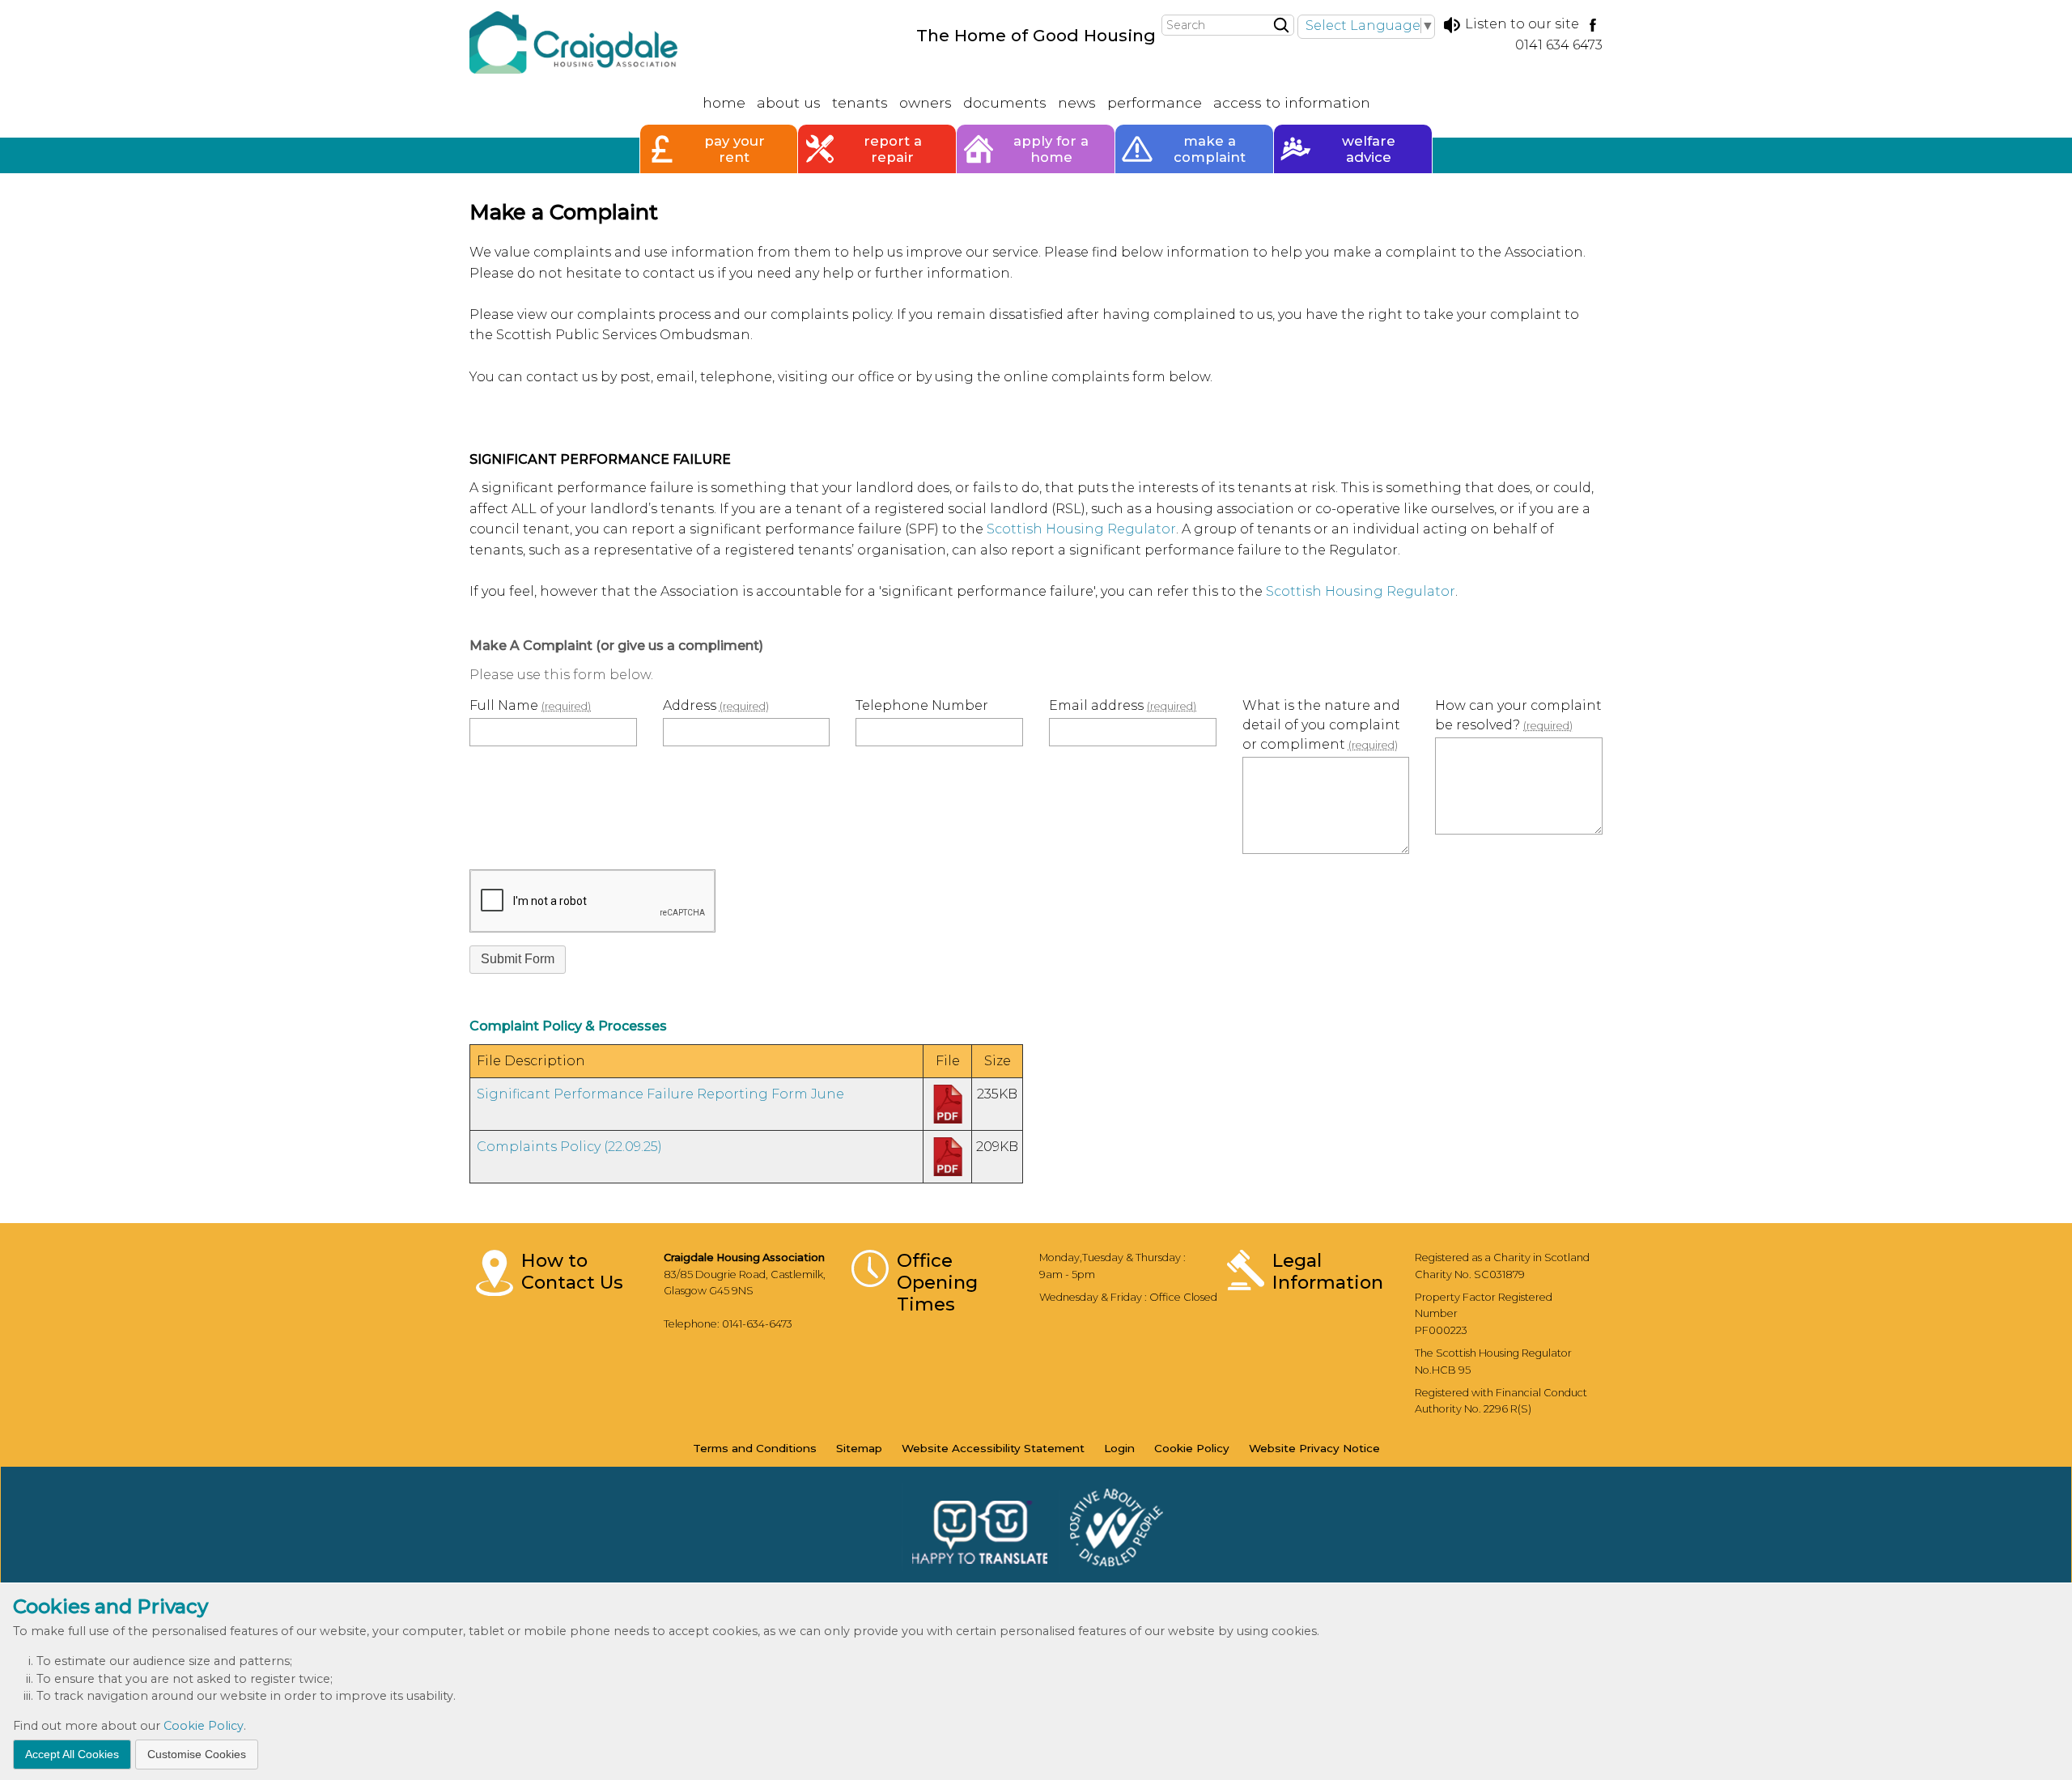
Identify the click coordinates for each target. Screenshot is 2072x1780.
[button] (518, 960)
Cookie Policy (204, 1726)
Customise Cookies (197, 1753)
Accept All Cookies (72, 1753)
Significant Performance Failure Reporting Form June (660, 1094)
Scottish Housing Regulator (1081, 529)
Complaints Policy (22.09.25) (569, 1147)
